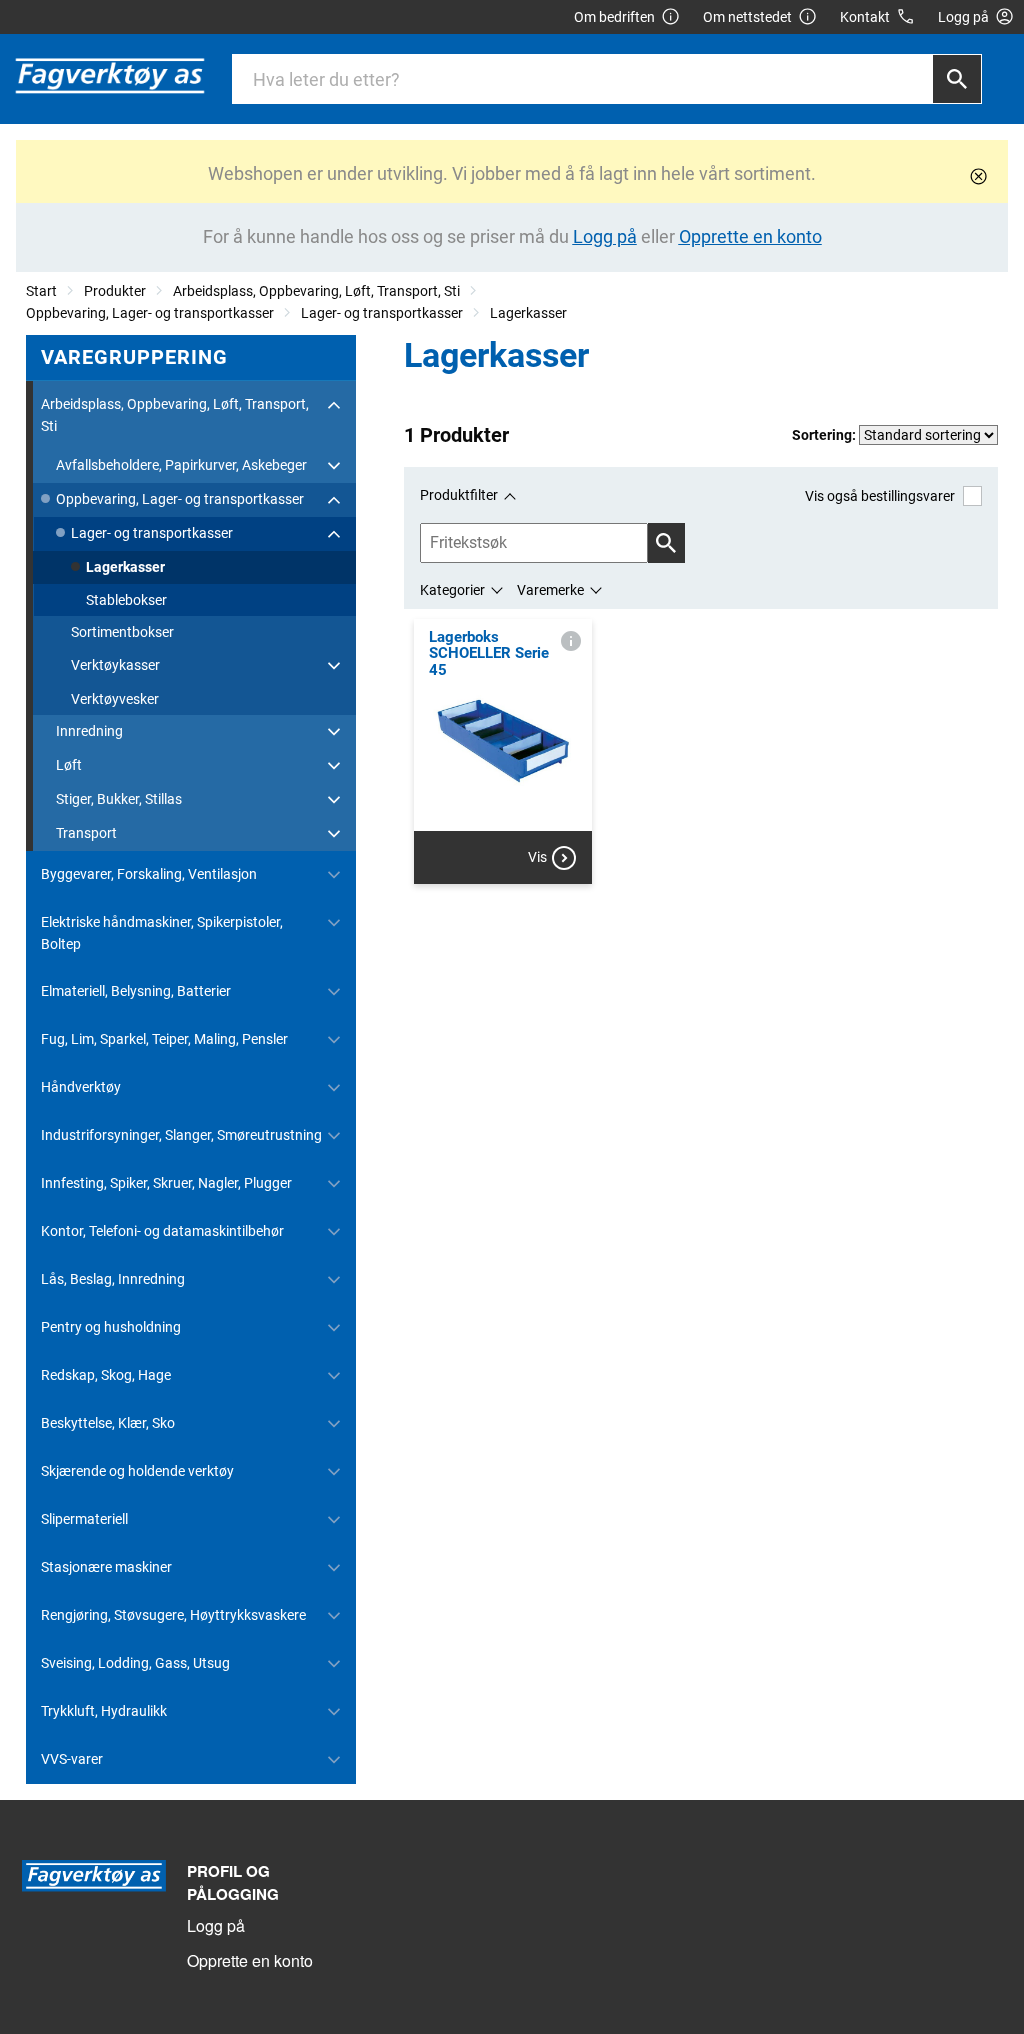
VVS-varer (72, 1759)
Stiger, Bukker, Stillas (119, 799)
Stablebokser (126, 600)
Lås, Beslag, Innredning (113, 1279)
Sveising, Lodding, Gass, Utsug (135, 1663)
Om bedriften (614, 17)
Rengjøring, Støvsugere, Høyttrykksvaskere (173, 1615)
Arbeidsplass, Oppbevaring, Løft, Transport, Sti (316, 291)
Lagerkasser (528, 313)
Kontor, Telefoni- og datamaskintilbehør (162, 1231)
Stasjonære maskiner (106, 1567)
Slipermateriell (84, 1519)
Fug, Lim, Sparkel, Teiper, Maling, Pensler (164, 1039)
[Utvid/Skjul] (334, 405)
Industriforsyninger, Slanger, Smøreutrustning (181, 1135)
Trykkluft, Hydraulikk (104, 1711)
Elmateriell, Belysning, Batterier (136, 991)
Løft (69, 765)
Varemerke (550, 590)
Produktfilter (459, 495)
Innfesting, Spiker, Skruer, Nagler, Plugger (166, 1183)
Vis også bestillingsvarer (880, 496)
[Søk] (957, 79)
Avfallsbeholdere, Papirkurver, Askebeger (181, 465)
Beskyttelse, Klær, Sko (108, 1423)
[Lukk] (978, 176)
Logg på (216, 1925)
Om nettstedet (747, 17)
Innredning (89, 731)
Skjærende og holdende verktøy (137, 1471)
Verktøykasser (115, 665)
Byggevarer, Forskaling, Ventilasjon (149, 874)
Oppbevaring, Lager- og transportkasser (150, 313)
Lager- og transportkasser (382, 313)
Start (41, 291)
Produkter (115, 291)
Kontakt (865, 17)
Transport (86, 833)
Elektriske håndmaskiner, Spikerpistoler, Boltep (162, 933)
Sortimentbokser (122, 632)
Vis (537, 857)
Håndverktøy (81, 1087)
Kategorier (452, 590)
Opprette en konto (250, 1960)
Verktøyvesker (115, 699)
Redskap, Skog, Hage (106, 1375)
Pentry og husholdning (111, 1327)
